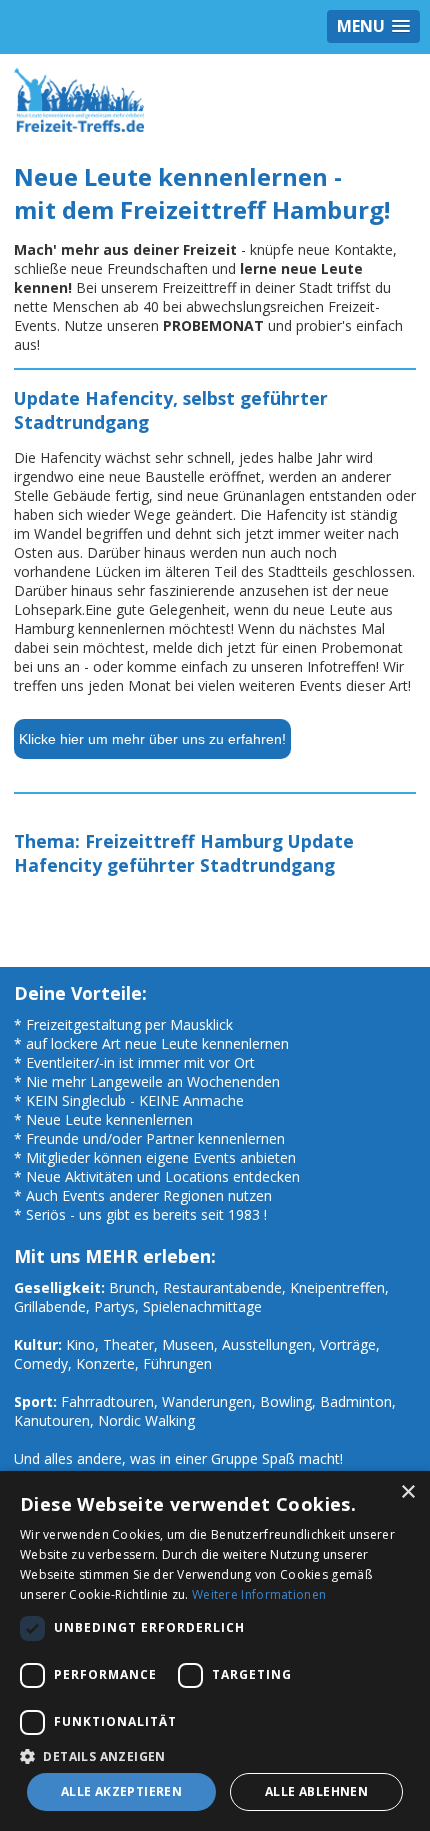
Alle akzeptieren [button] (121, 1791)
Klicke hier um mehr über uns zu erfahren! (152, 739)
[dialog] (215, 1651)
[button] (215, 1755)
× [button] (407, 1492)
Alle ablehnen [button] (316, 1791)
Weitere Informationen (259, 1594)
